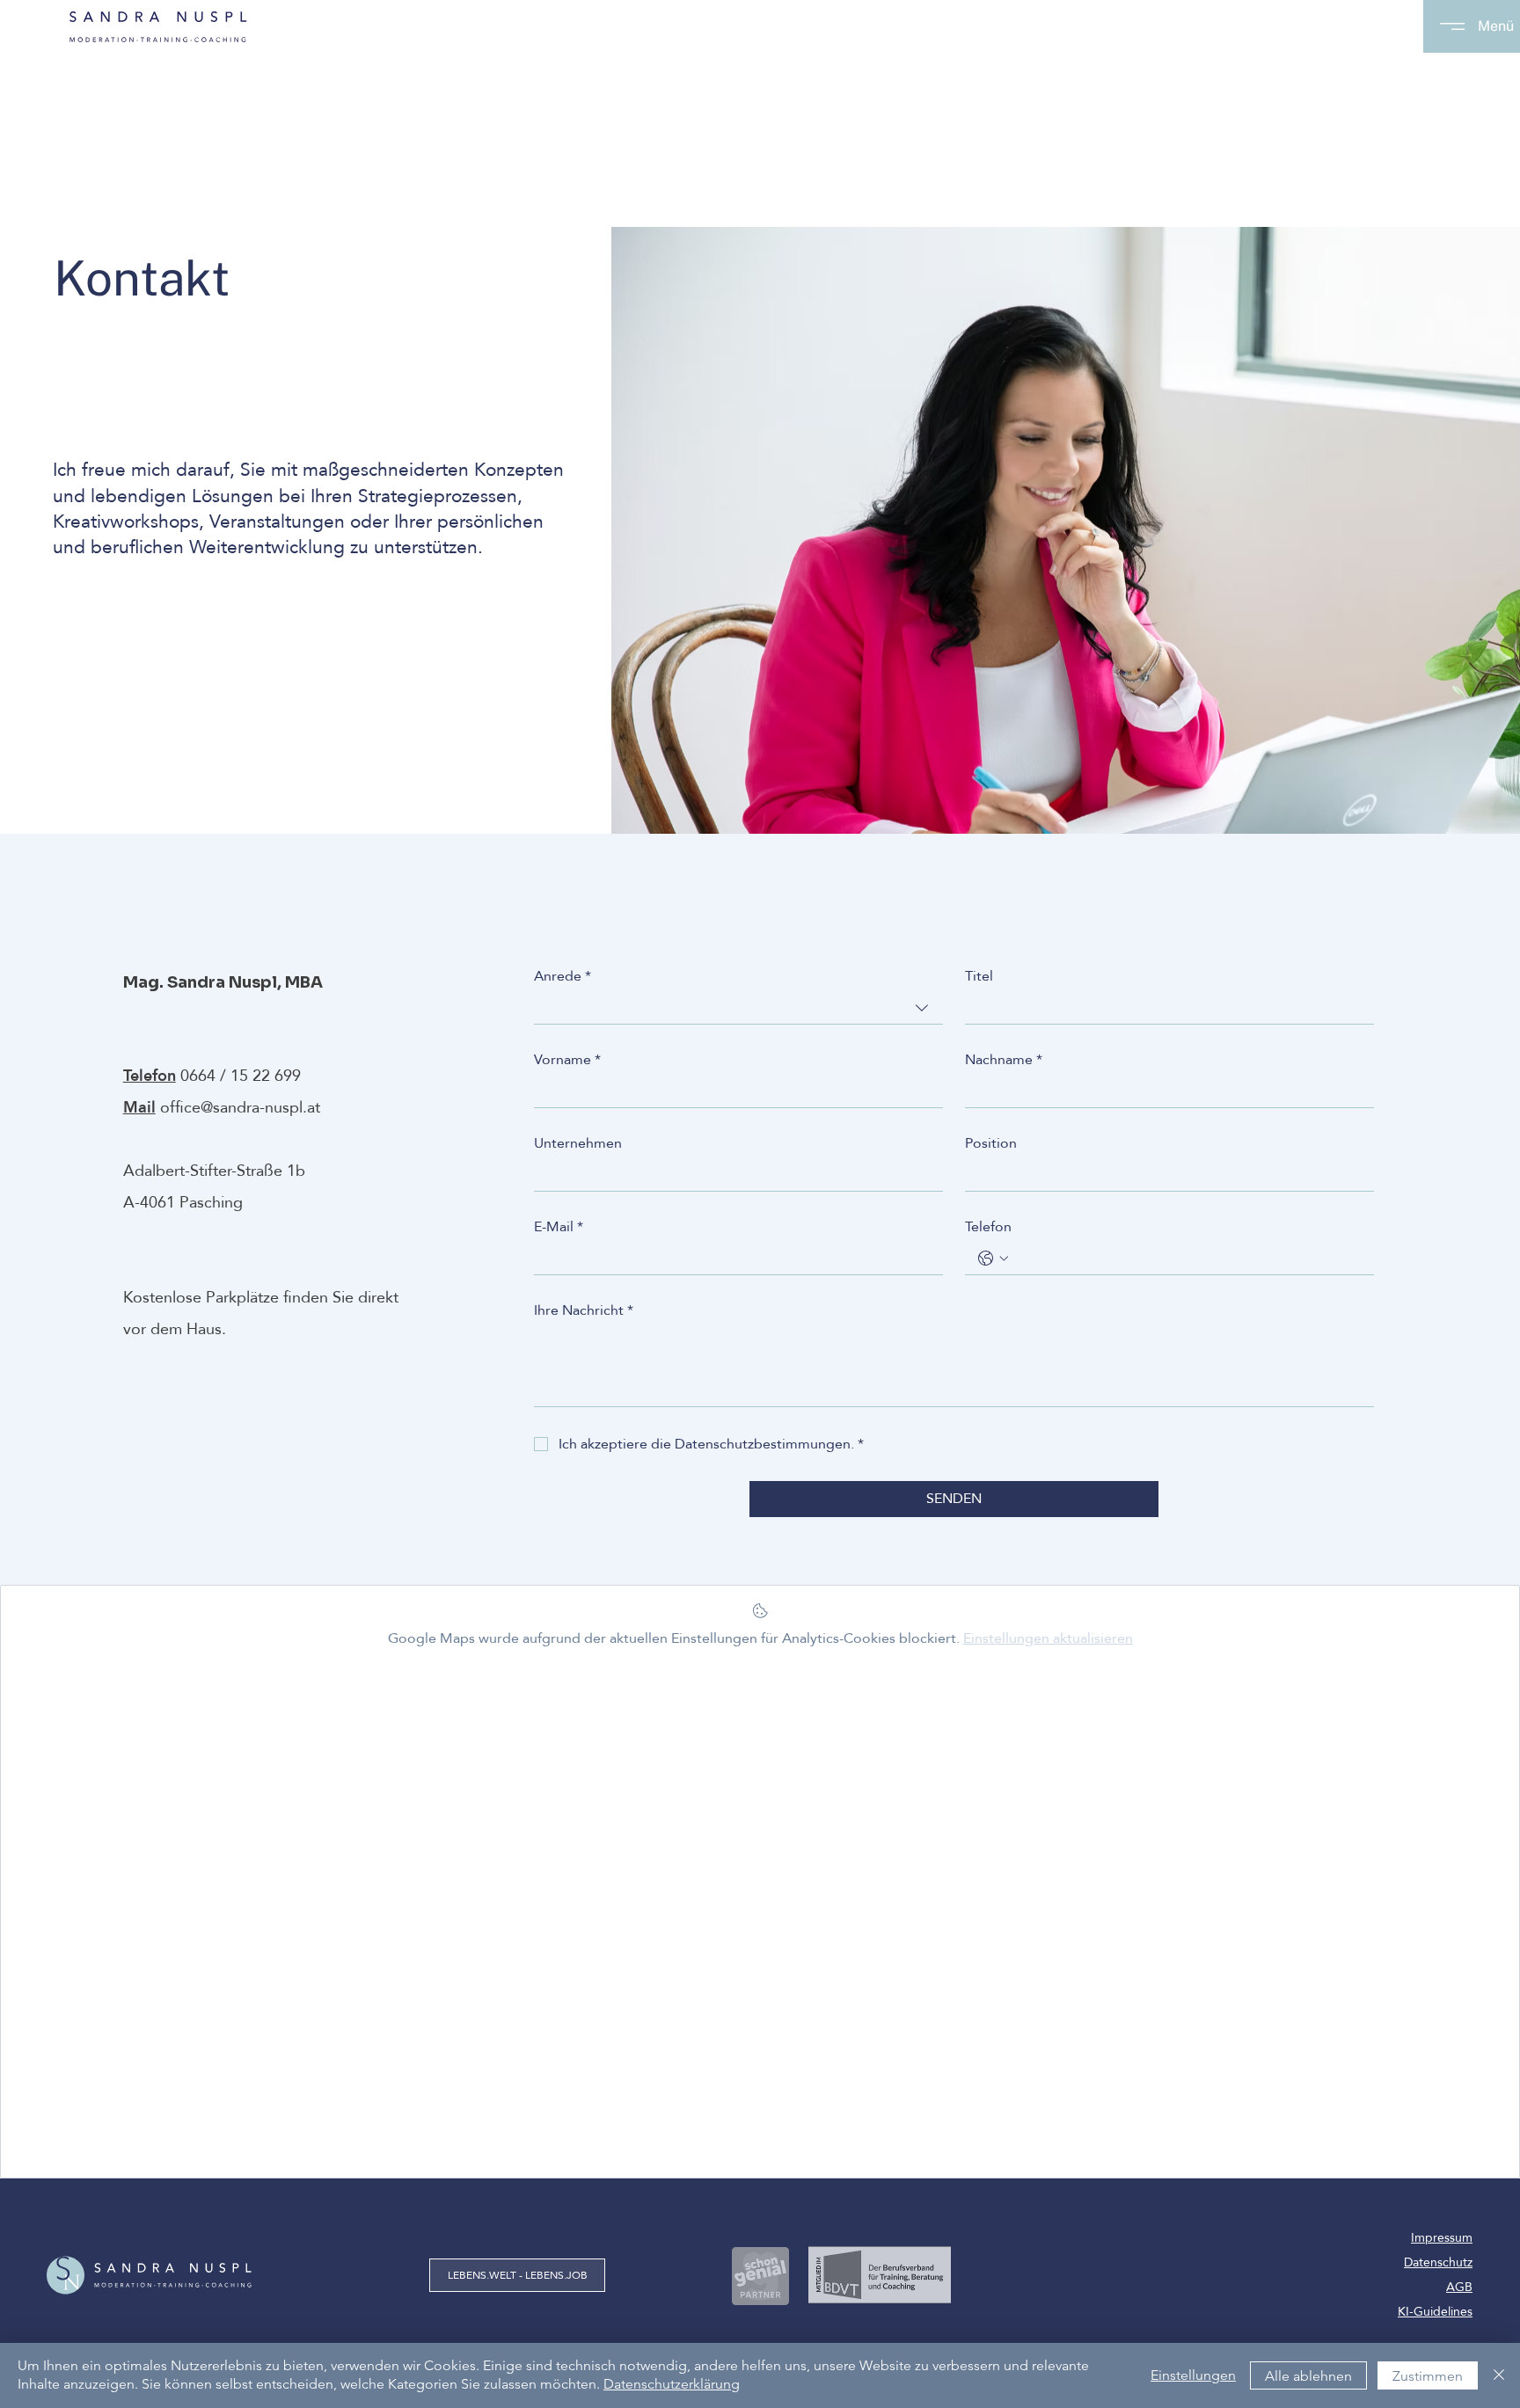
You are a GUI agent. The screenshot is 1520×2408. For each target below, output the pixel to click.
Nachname (1004, 1060)
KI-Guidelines (1435, 2312)
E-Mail (559, 1227)
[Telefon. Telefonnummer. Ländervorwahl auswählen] (993, 1259)
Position (991, 1143)
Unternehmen (578, 1143)
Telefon (988, 1227)
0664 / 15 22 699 (241, 1076)
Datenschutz (1438, 2262)
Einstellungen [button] (1193, 2375)
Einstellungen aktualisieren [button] (1048, 1638)
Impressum (1442, 2238)
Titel (979, 976)
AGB (1459, 2287)
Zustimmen (1428, 2376)
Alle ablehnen (1308, 2376)
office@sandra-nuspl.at (240, 1108)
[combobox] (738, 1008)
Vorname (567, 1060)
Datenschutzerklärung (672, 2384)
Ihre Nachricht (584, 1310)
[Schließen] (1499, 2375)
